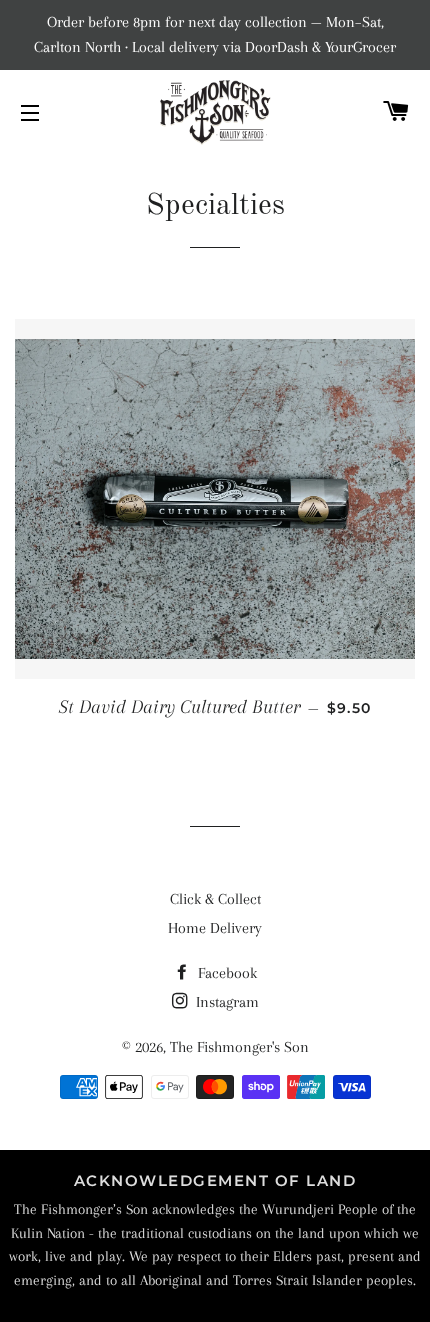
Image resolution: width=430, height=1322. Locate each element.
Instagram (225, 1002)
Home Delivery (215, 928)
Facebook (225, 973)
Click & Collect (215, 899)
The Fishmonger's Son (239, 1047)
